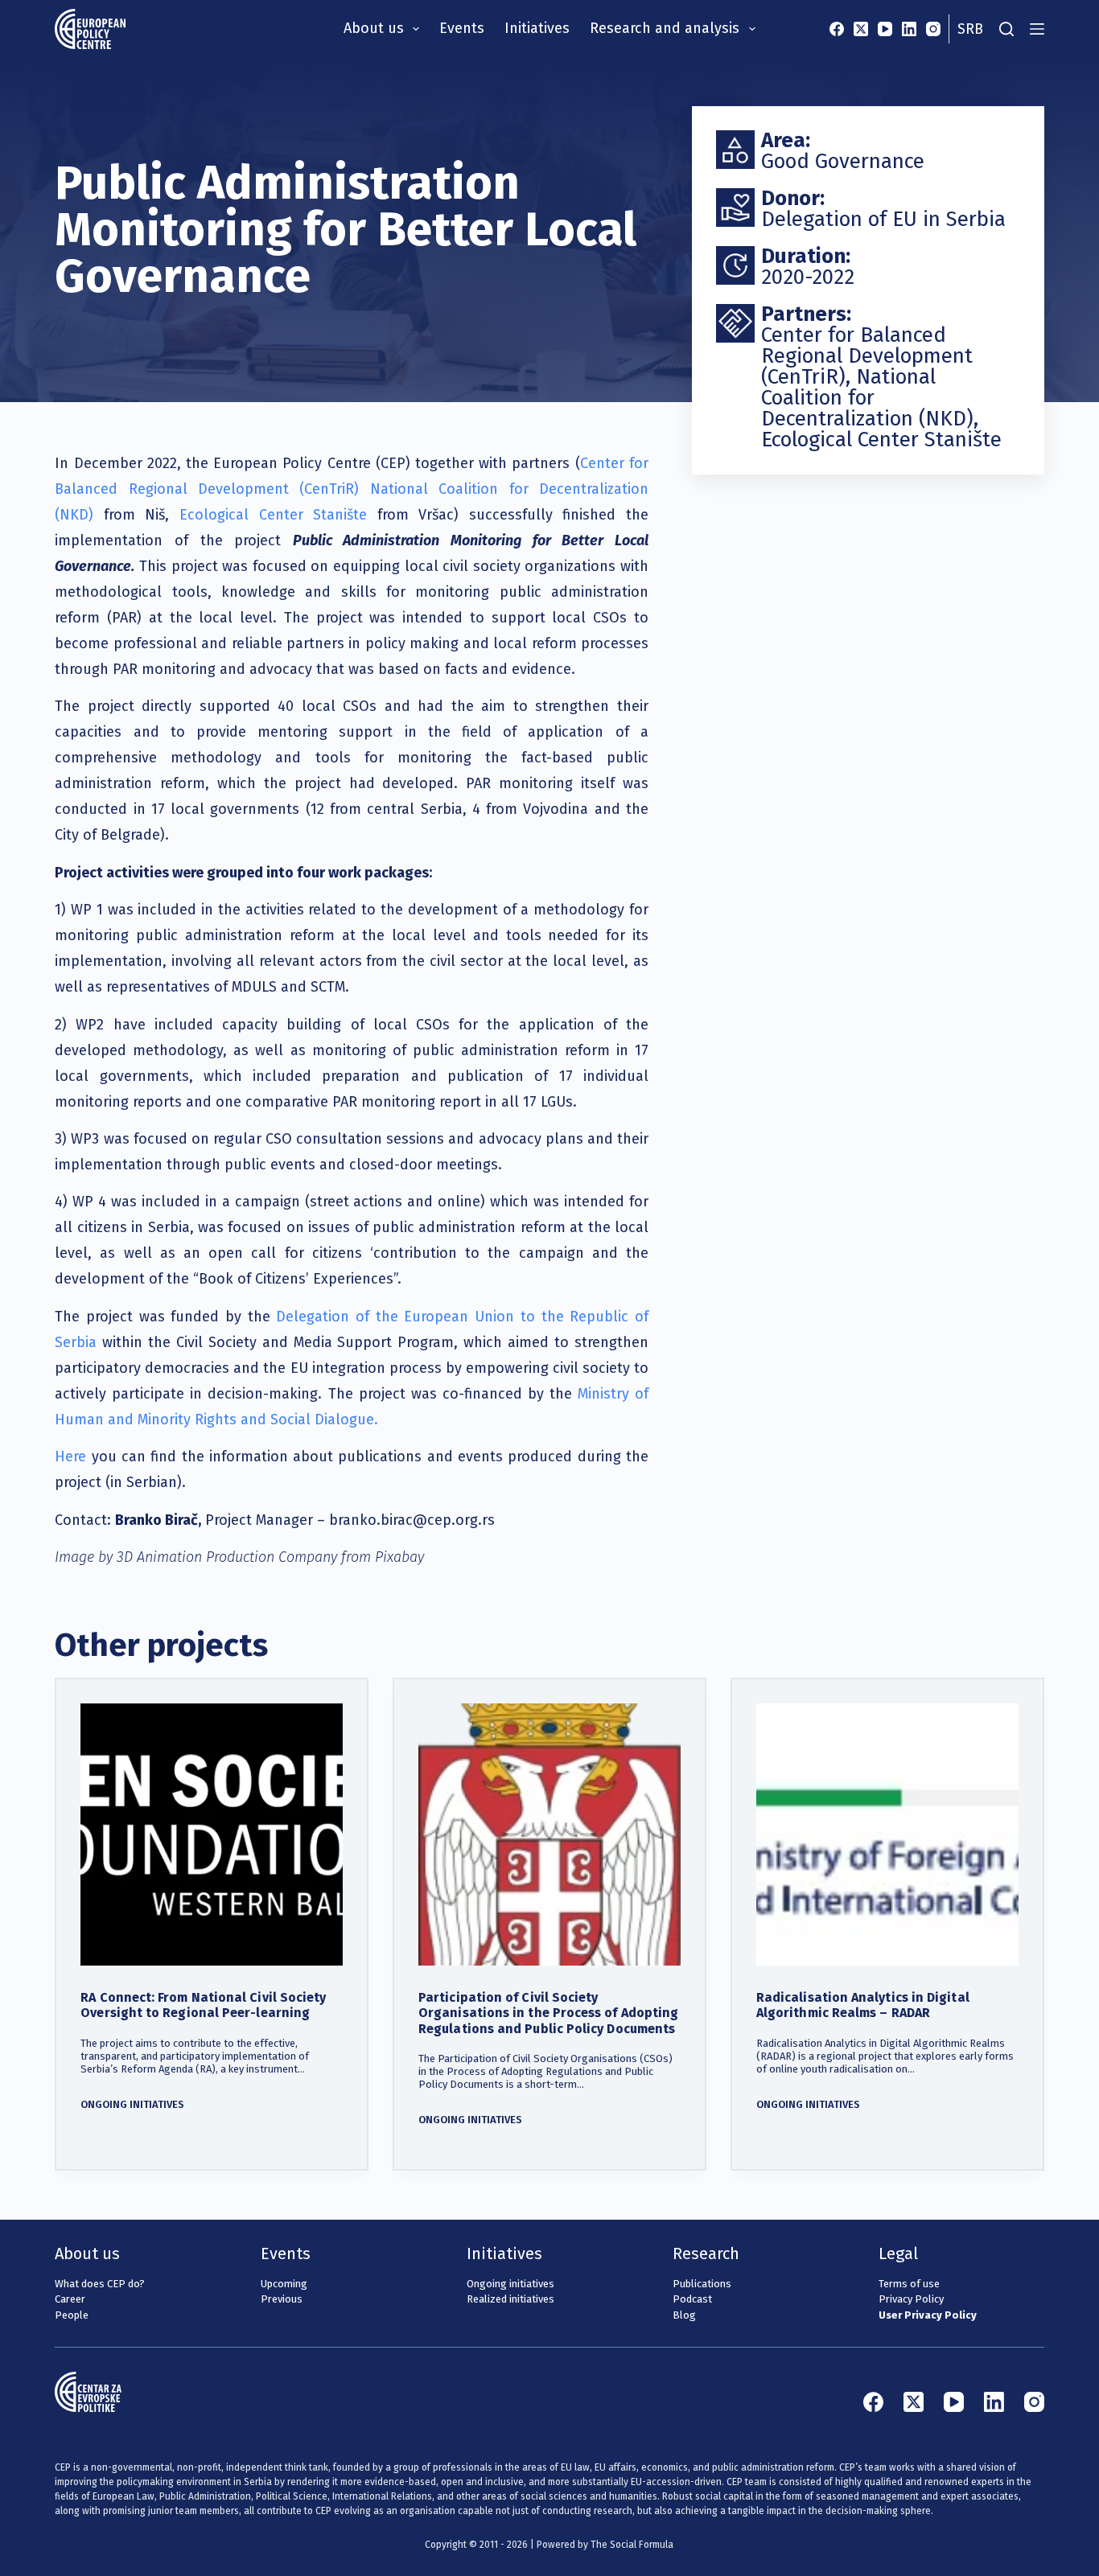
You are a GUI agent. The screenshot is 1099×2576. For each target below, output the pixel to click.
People (72, 2315)
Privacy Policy (911, 2299)
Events (462, 28)
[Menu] (1037, 29)
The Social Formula (632, 2545)
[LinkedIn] (909, 29)
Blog (684, 2315)
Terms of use (909, 2284)
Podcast (692, 2299)
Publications (702, 2284)
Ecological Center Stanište (273, 515)
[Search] (1006, 29)
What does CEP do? (100, 2284)
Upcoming (284, 2284)
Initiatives (537, 28)
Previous (282, 2299)
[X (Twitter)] (861, 29)
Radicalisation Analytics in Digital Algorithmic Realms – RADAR (863, 2005)
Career (70, 2299)
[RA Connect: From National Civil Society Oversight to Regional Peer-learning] (212, 1834)
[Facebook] (837, 29)
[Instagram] (933, 29)
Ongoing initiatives (132, 2104)
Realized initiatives (510, 2299)
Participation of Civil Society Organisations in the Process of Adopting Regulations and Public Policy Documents (548, 2013)
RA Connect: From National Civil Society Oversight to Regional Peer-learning (203, 2005)
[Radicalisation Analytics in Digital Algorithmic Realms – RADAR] (887, 1834)
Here (70, 1456)
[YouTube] (885, 29)
